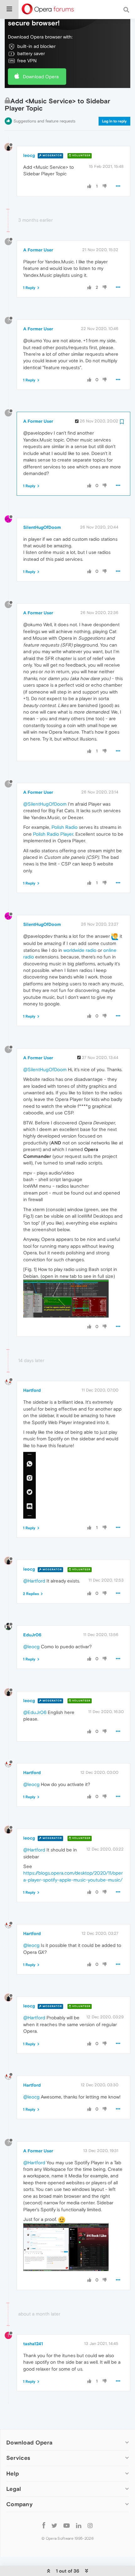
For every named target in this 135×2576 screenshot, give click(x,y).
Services (18, 2458)
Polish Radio (65, 827)
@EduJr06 (35, 1712)
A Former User (38, 250)
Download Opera (41, 77)
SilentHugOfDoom (42, 527)
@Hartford (34, 1581)
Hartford (32, 1390)
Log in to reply (114, 121)
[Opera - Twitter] (54, 2525)
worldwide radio (80, 950)
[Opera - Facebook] (44, 2525)
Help (13, 2473)
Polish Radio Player (53, 834)
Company (19, 2504)
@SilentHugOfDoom (45, 804)
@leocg (31, 1647)
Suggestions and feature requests (44, 121)
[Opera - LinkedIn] (79, 2525)
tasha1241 (33, 2344)
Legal (14, 2489)
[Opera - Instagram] (90, 2525)
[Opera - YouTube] (67, 2525)
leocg (29, 155)
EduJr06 (32, 1635)
